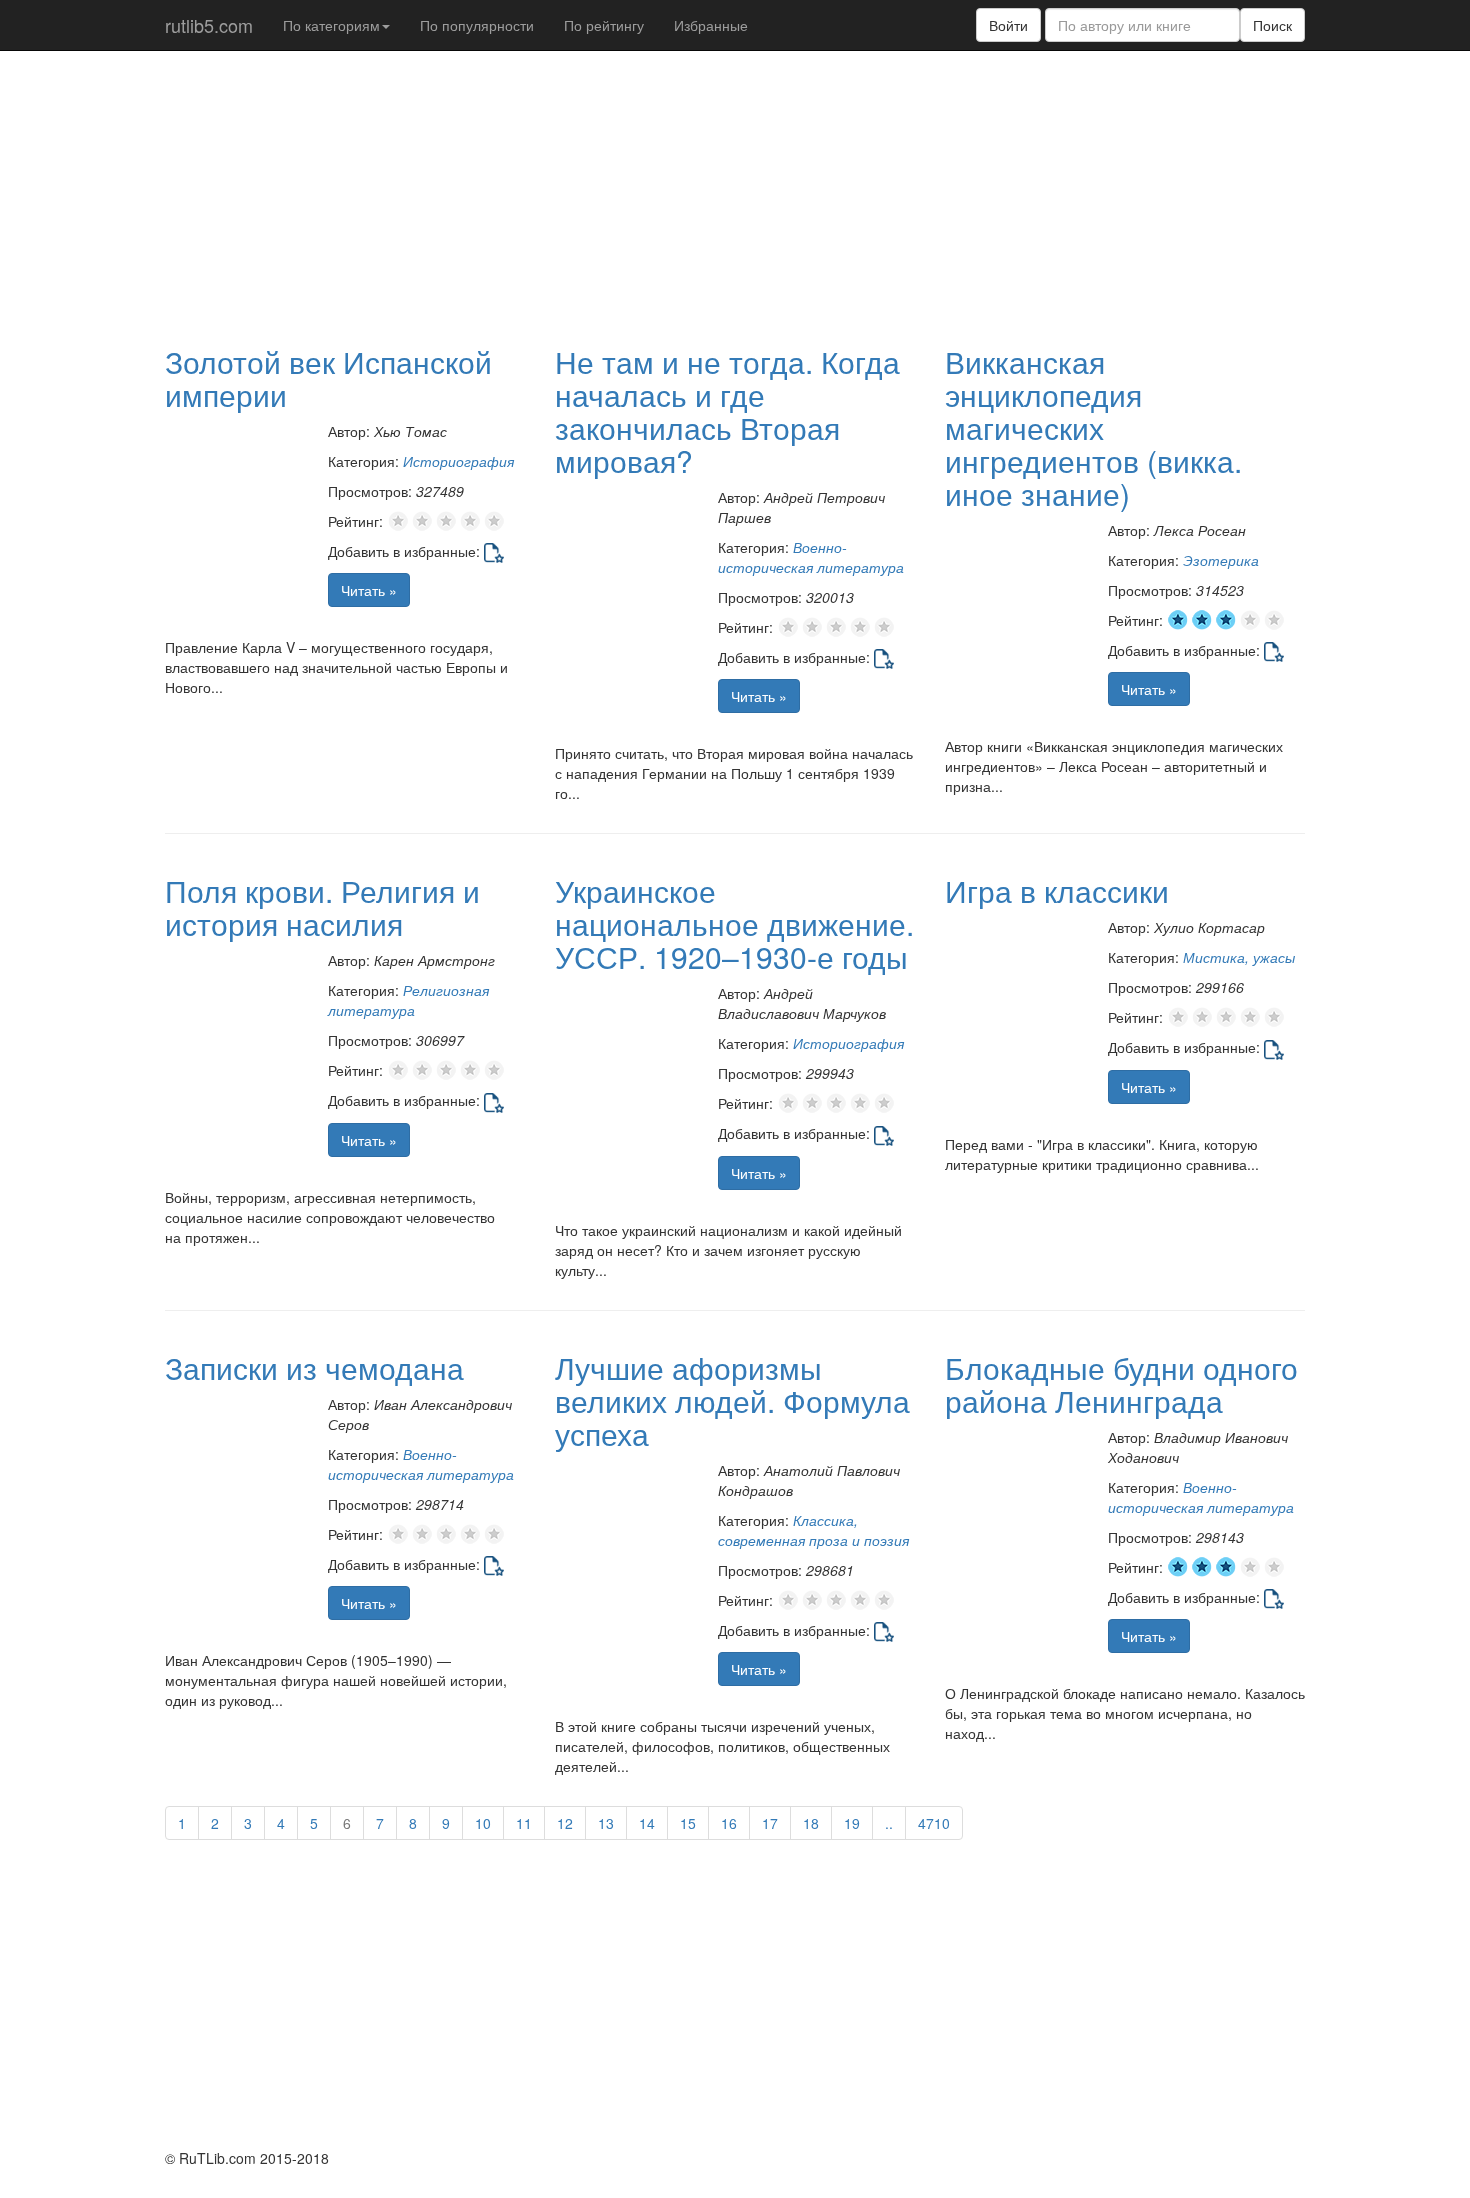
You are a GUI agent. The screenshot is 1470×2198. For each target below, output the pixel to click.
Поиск (1272, 25)
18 (811, 1823)
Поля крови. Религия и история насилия (322, 907)
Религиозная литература (408, 1000)
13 (606, 1823)
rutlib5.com (209, 25)
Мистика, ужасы (1239, 957)
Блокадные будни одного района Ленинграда (1121, 1384)
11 (524, 1823)
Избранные (711, 25)
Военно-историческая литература (811, 557)
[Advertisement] (650, 196)
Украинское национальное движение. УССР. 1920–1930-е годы (734, 923)
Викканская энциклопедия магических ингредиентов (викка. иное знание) (1093, 427)
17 (770, 1823)
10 (483, 1823)
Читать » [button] (369, 590)
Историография (458, 461)
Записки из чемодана (314, 1367)
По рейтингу (604, 25)
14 (647, 1823)
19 (852, 1823)
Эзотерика (1221, 560)
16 (729, 1823)
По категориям (331, 25)
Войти (1008, 25)
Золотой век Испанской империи (328, 378)
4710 (934, 1823)
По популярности (477, 25)
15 (688, 1823)
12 (565, 1823)
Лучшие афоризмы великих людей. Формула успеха (732, 1400)
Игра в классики (1057, 890)
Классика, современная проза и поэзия (813, 1530)
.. (889, 1823)
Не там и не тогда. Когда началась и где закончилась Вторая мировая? (727, 411)
